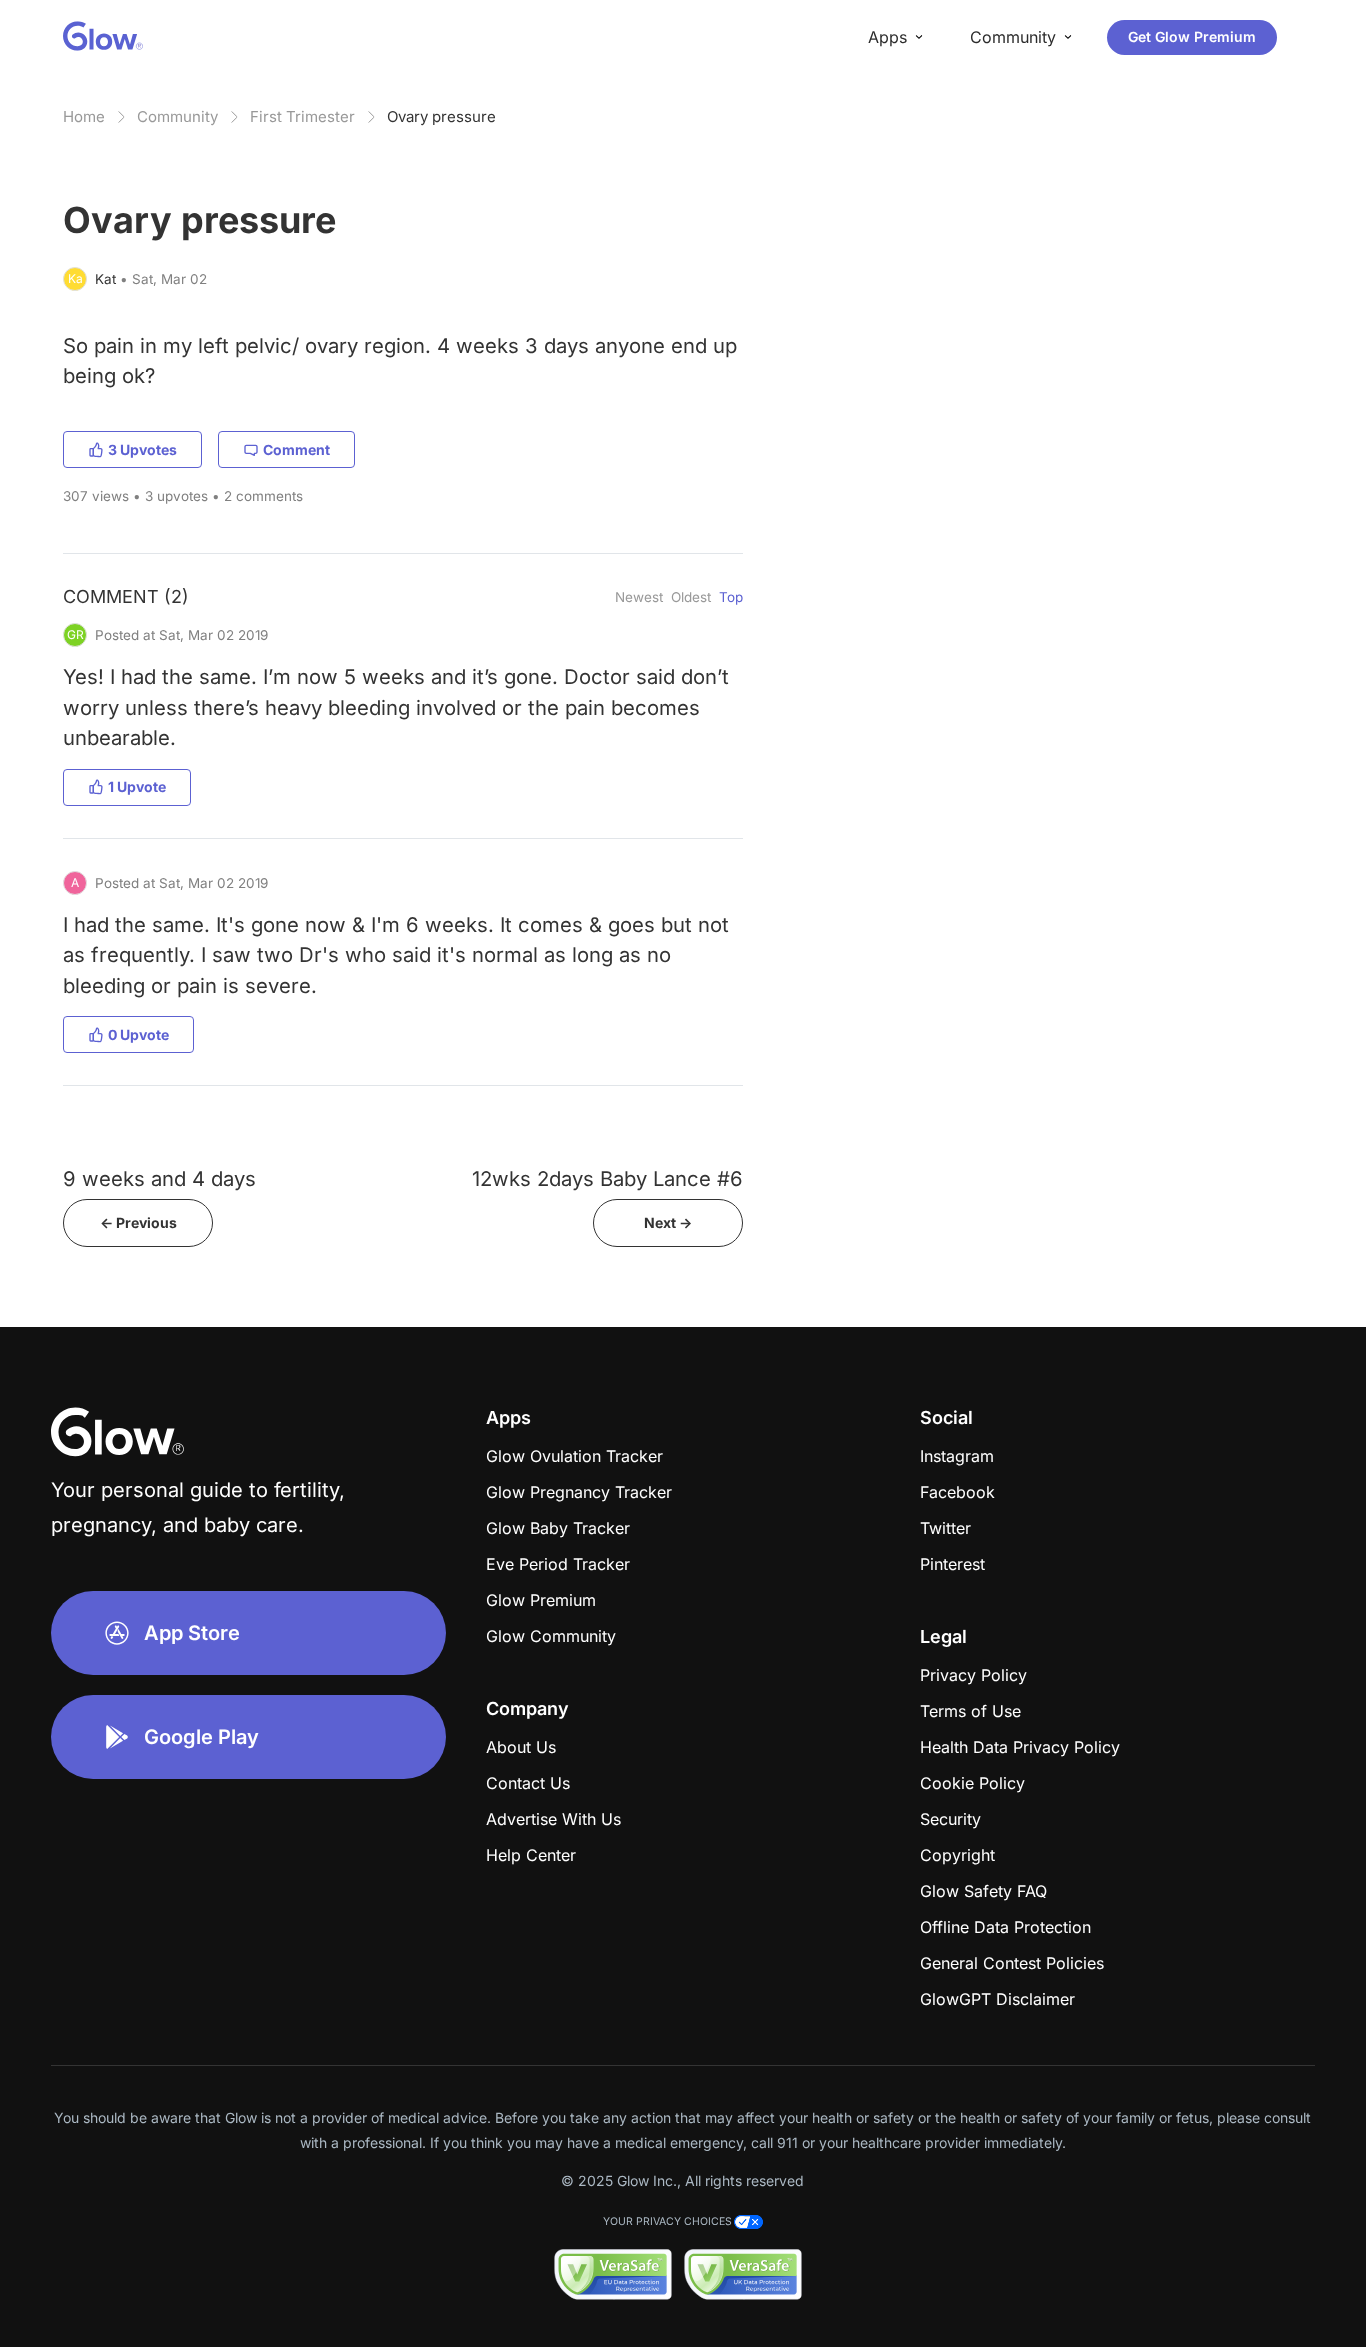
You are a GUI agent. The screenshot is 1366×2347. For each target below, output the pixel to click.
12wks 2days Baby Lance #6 (607, 1178)
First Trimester (302, 116)
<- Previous (138, 1222)
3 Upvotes (142, 449)
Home (84, 116)
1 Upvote (137, 786)
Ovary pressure (441, 116)
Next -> (668, 1222)
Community (177, 116)
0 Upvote (138, 1034)
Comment (296, 449)
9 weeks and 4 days (159, 1178)
